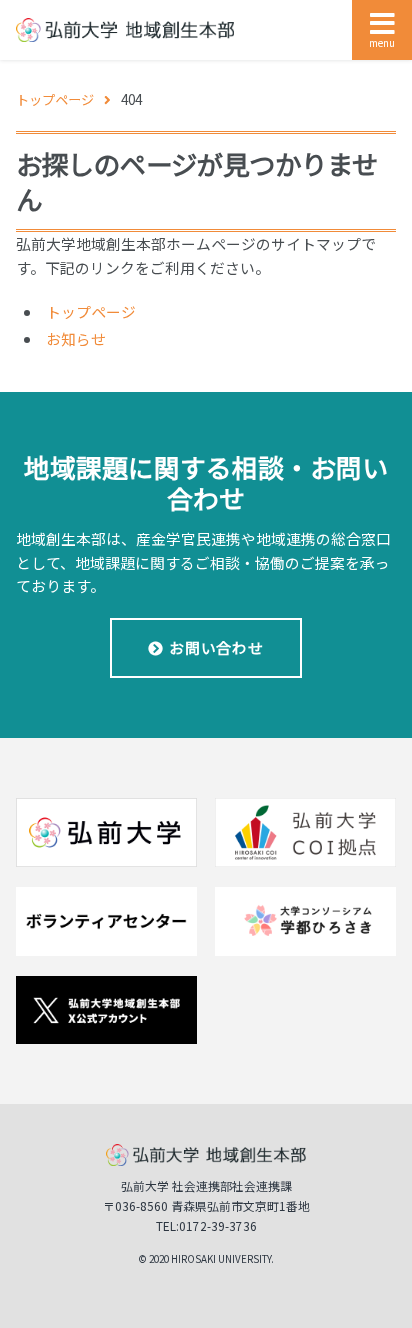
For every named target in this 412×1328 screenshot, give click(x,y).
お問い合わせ (216, 647)
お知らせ (76, 338)
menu (382, 42)
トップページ (91, 311)
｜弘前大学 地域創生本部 (124, 30)
